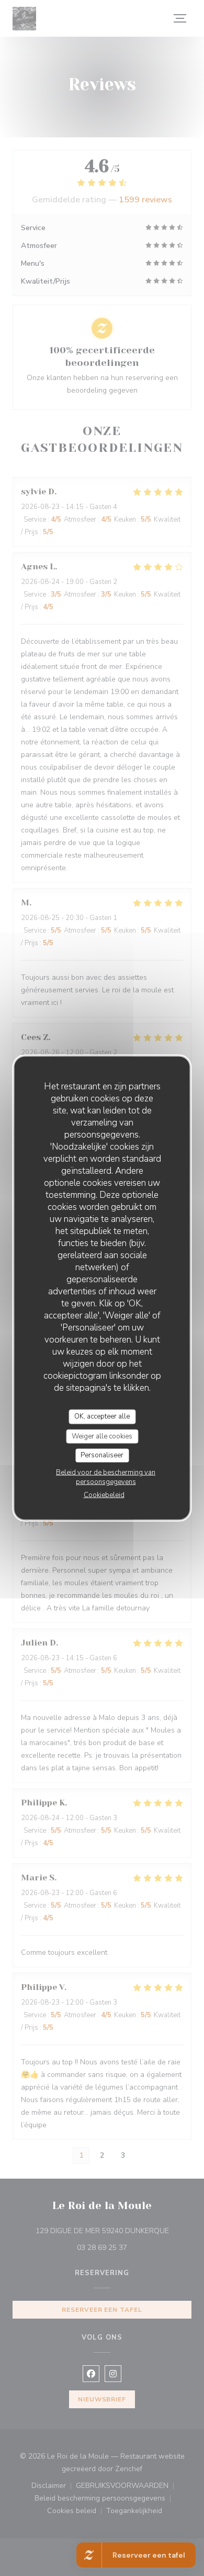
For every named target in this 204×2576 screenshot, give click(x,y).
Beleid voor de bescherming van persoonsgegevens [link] (106, 1477)
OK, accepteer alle (102, 1416)
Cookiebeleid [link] (104, 1495)
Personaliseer (102, 1455)
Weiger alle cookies (102, 1436)
